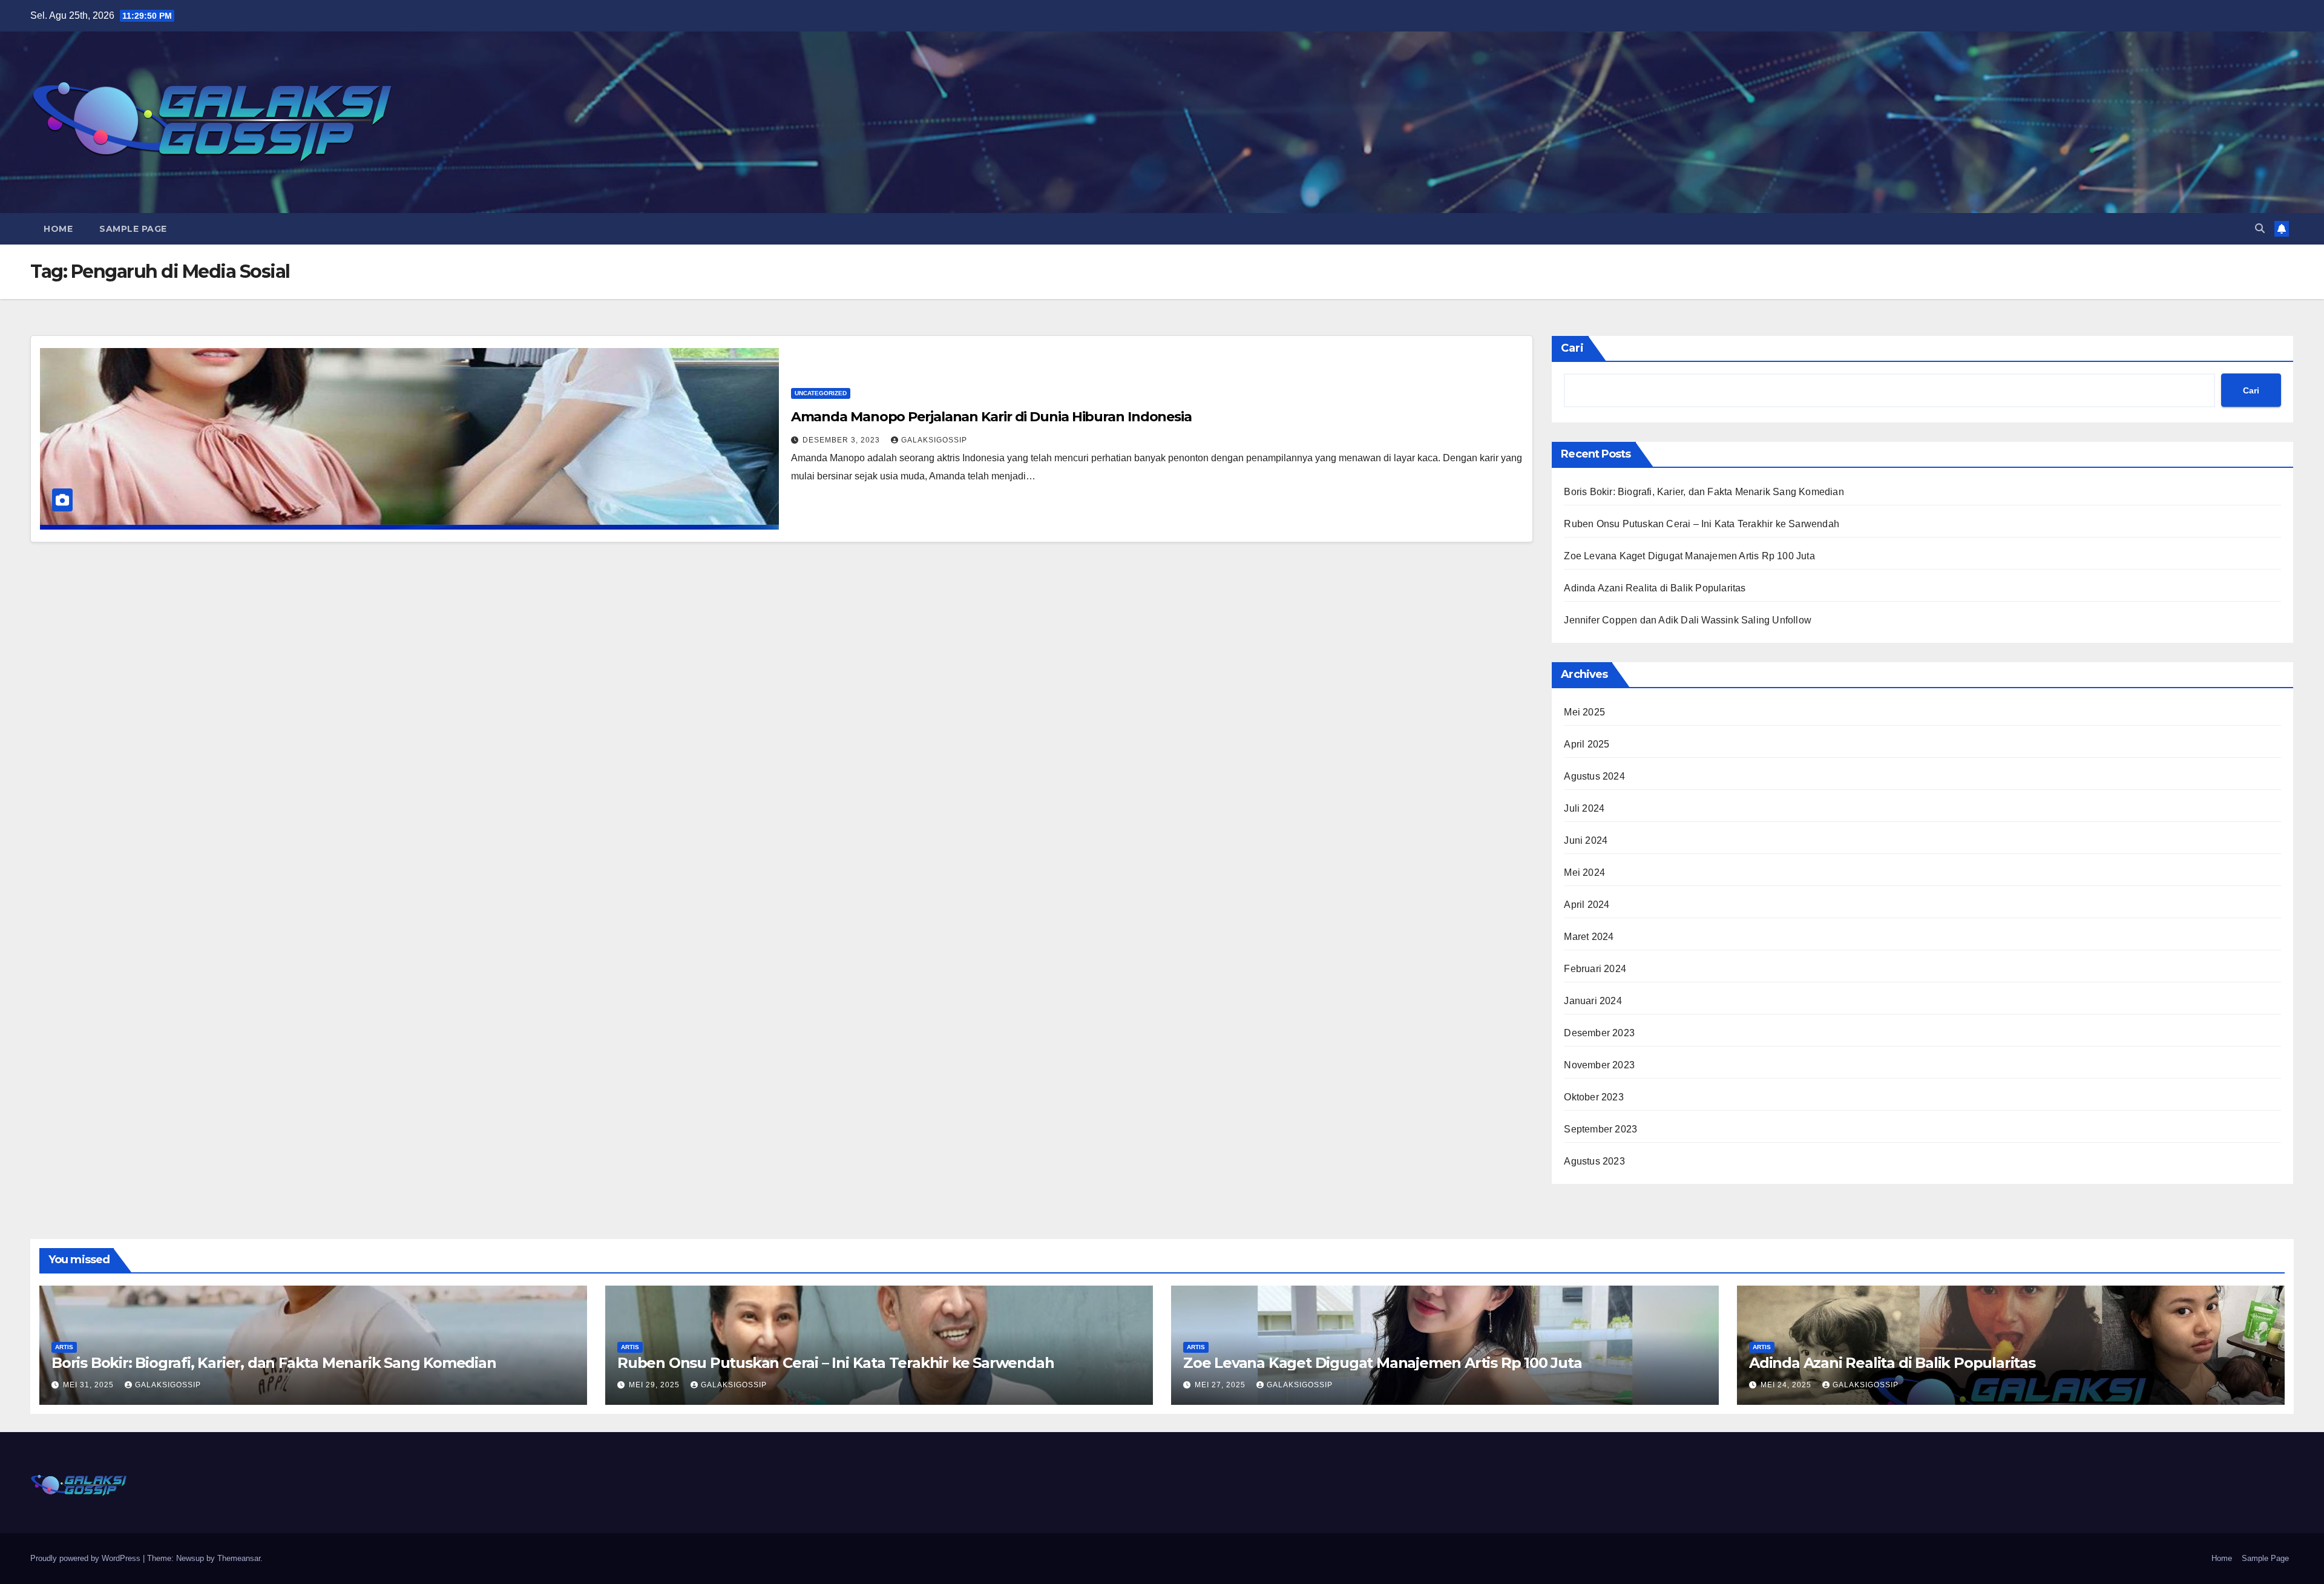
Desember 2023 (1599, 1033)
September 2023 (1600, 1129)
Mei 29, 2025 (655, 1385)
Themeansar (239, 1558)
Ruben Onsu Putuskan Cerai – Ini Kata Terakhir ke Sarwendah (1702, 524)
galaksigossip (934, 440)
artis (64, 1347)
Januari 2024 (1593, 1001)
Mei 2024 (1584, 873)
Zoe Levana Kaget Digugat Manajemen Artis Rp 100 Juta (1689, 556)
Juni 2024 (1586, 840)
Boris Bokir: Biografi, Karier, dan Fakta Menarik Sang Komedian (1704, 492)
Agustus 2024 (1594, 776)
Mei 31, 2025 (90, 1385)
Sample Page (133, 229)
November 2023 (1599, 1065)
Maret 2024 (1589, 937)
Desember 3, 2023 (842, 440)
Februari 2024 (1595, 969)
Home (58, 229)
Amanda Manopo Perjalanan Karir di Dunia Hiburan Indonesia (991, 417)
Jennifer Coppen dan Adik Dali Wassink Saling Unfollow (1688, 620)
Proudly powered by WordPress (87, 1558)
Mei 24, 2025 (1787, 1385)
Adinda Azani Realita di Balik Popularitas (1655, 588)
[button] (2260, 228)
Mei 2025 (1584, 712)
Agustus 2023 (1594, 1161)
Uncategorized (821, 393)
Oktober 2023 (1594, 1097)
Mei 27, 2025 (1221, 1385)
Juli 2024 (1584, 808)
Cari (1572, 348)
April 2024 (1587, 905)
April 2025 (1587, 744)
